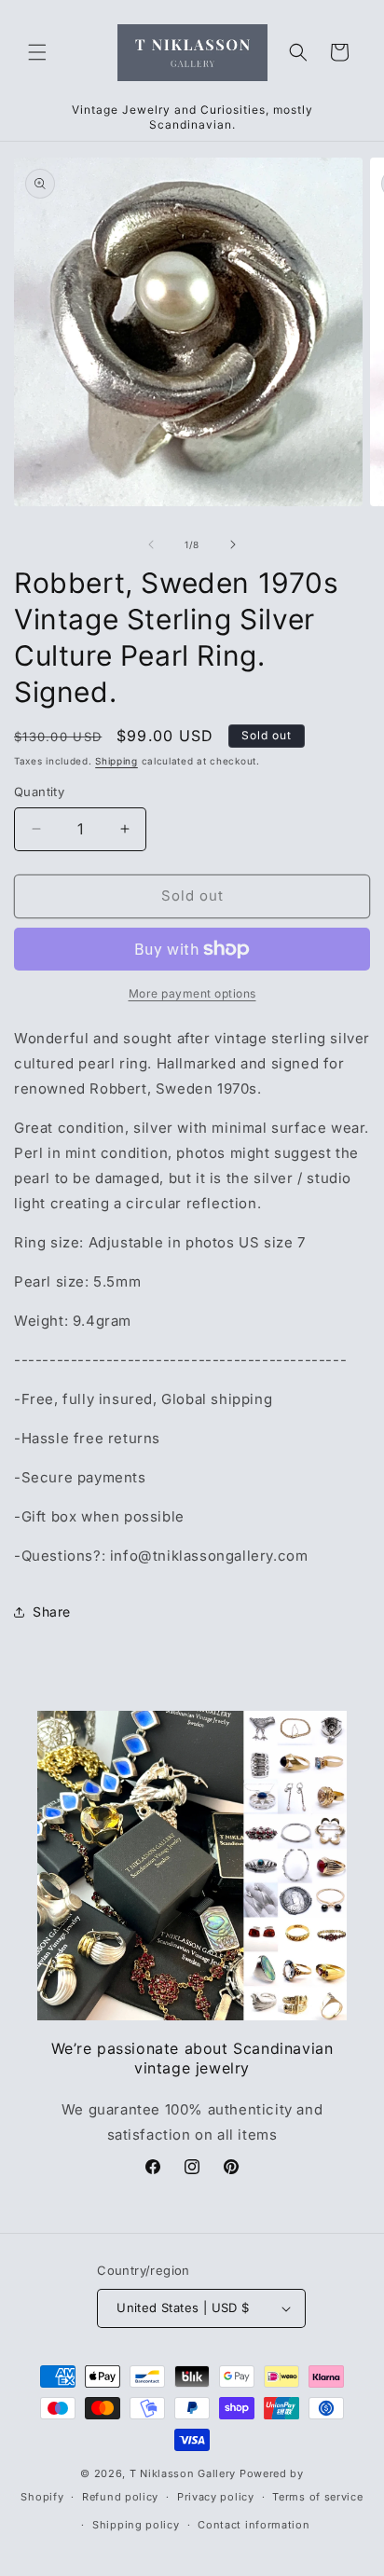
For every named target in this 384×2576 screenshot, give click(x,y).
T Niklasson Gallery (183, 2473)
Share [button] (52, 1612)
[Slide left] (151, 544)
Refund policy (120, 2497)
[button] (37, 52)
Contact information (254, 2525)
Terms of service (317, 2497)
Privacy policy (216, 2497)
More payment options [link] (192, 993)
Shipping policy (136, 2525)
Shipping (117, 761)
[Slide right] (233, 544)
